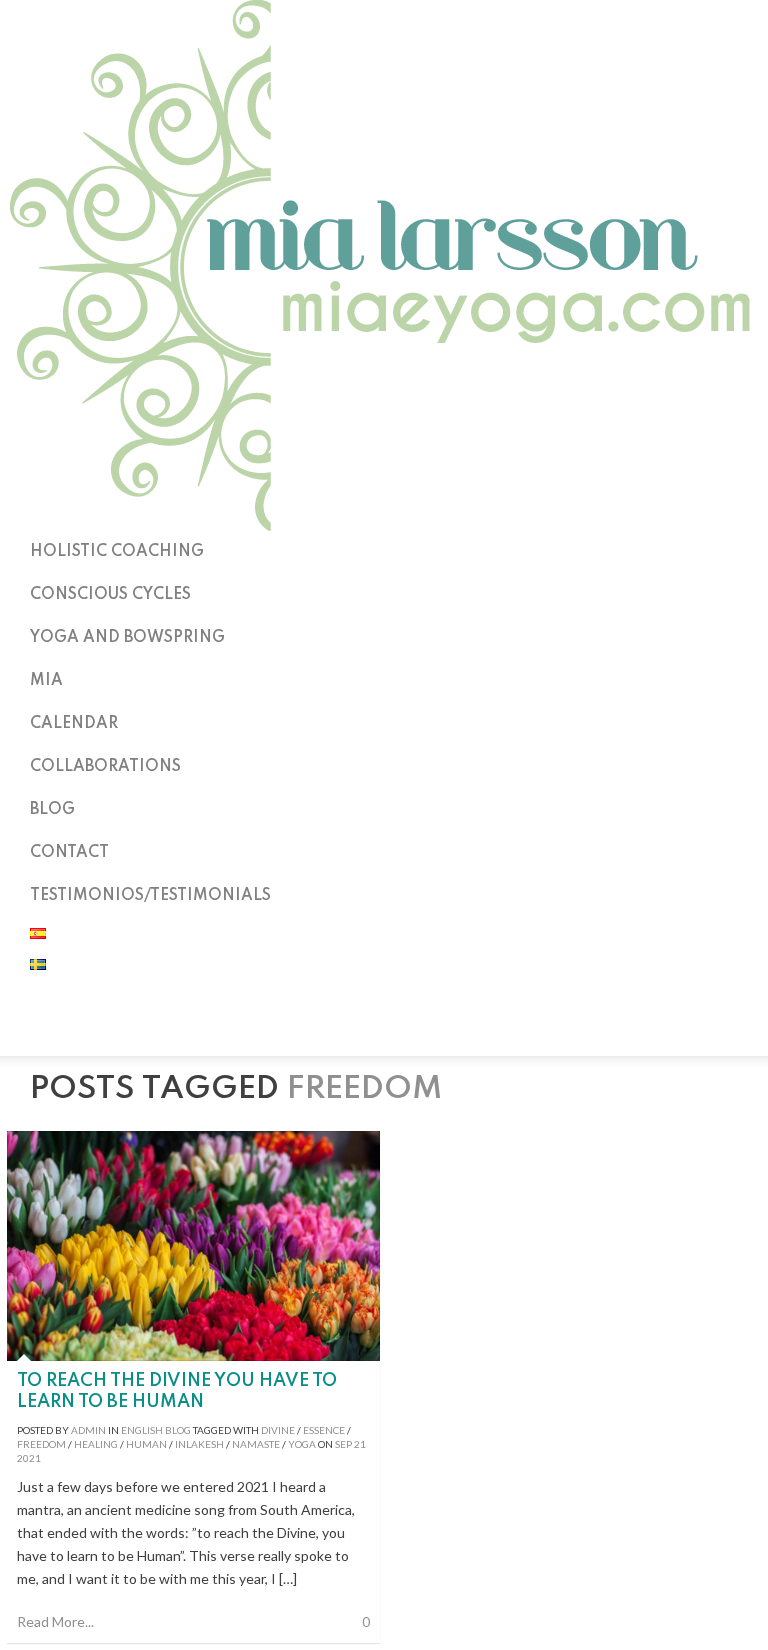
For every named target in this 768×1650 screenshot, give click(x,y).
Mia (46, 681)
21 (360, 1444)
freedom (41, 1444)
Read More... (55, 1621)
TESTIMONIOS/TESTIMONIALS (150, 896)
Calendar (74, 724)
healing (96, 1444)
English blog (156, 1430)
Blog (52, 810)
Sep (343, 1444)
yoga (302, 1444)
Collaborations (105, 767)
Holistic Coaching (117, 552)
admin (88, 1430)
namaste (256, 1444)
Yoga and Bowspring (127, 638)
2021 (29, 1458)
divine (278, 1430)
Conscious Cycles (110, 595)
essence (324, 1430)
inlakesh (199, 1444)
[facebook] (384, 1030)
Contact (69, 853)
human (146, 1444)
